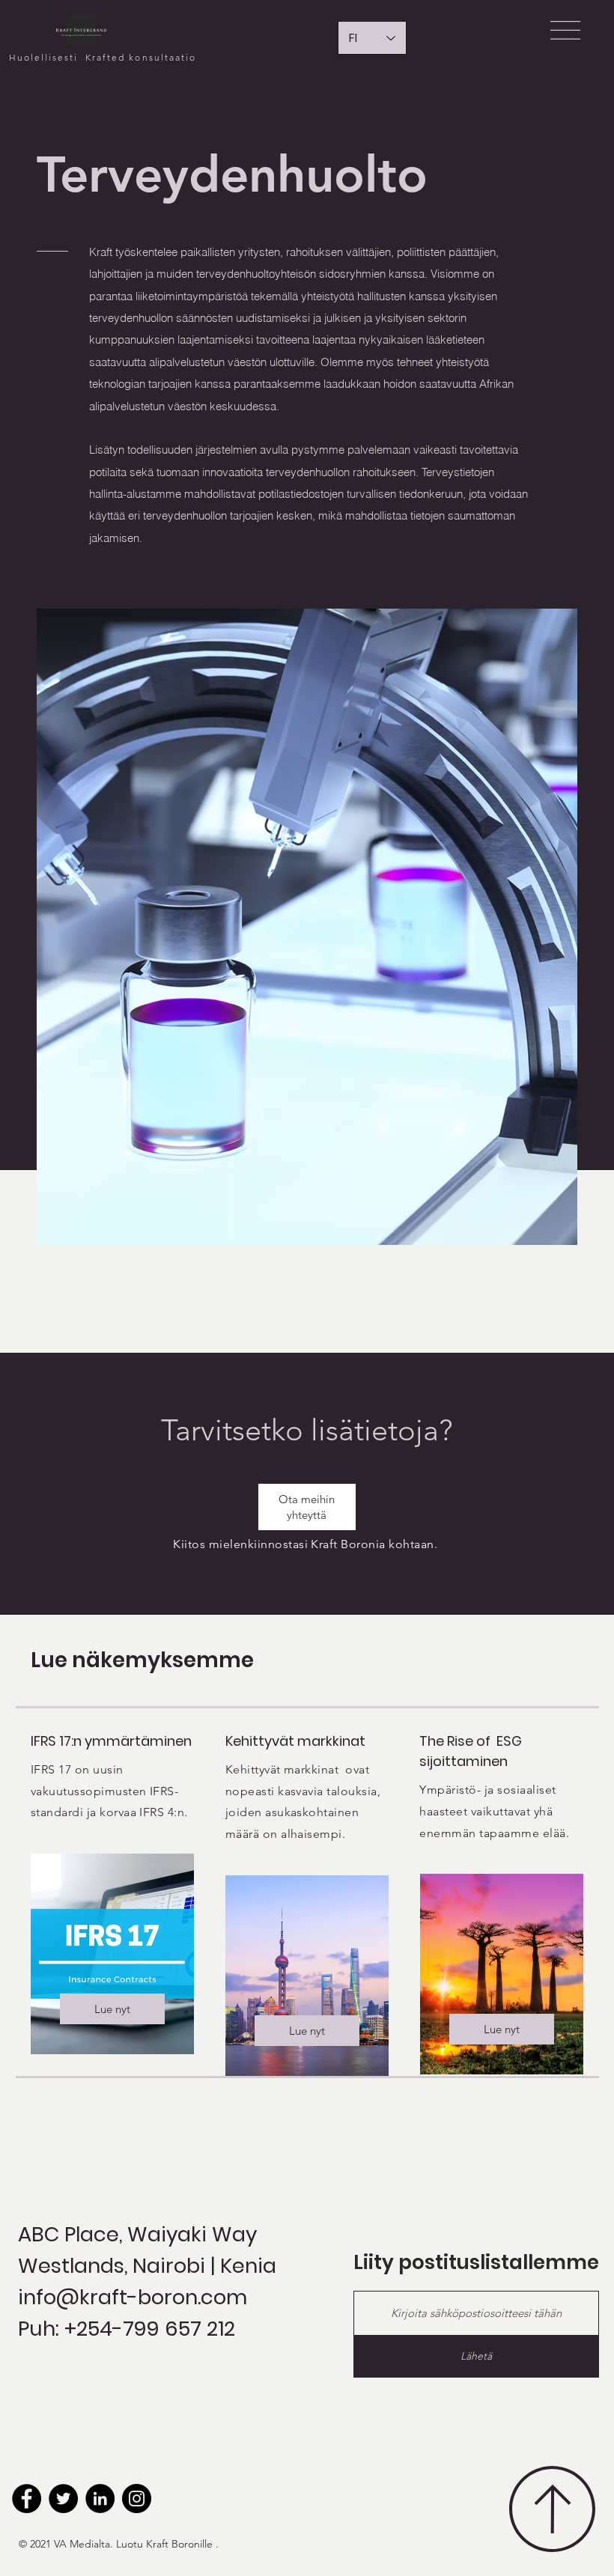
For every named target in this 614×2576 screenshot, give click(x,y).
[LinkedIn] (100, 2499)
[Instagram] (137, 2499)
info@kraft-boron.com (133, 2297)
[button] (565, 30)
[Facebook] (27, 2499)
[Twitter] (63, 2499)
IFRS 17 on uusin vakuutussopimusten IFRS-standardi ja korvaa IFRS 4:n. (111, 1791)
